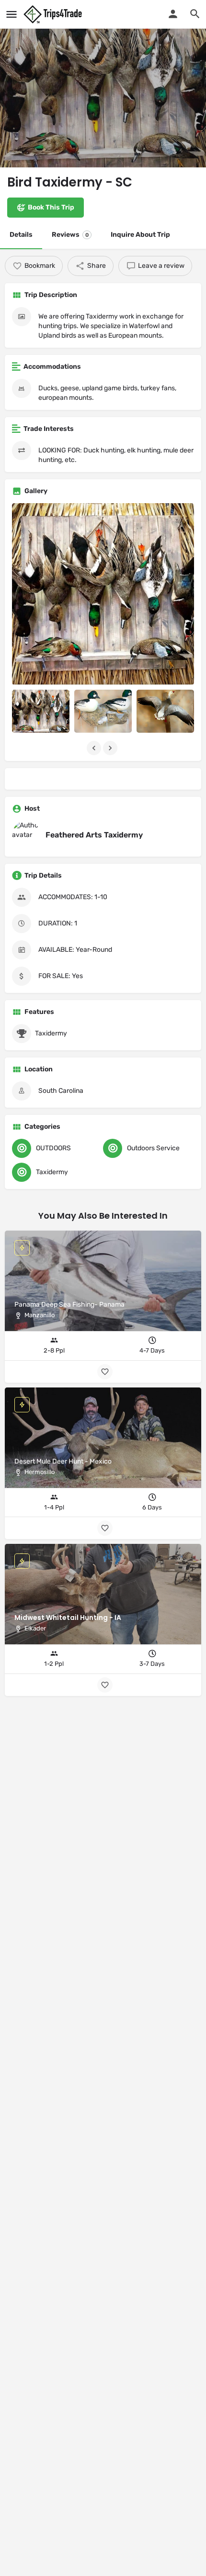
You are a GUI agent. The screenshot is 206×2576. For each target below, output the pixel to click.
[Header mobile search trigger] (195, 14)
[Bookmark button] (105, 1685)
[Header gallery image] (103, 84)
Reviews (70, 235)
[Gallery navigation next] (111, 748)
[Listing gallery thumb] (103, 594)
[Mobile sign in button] (173, 14)
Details (21, 235)
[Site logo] (54, 14)
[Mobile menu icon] (11, 14)
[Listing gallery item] (41, 711)
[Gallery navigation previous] (95, 748)
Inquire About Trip (140, 235)
